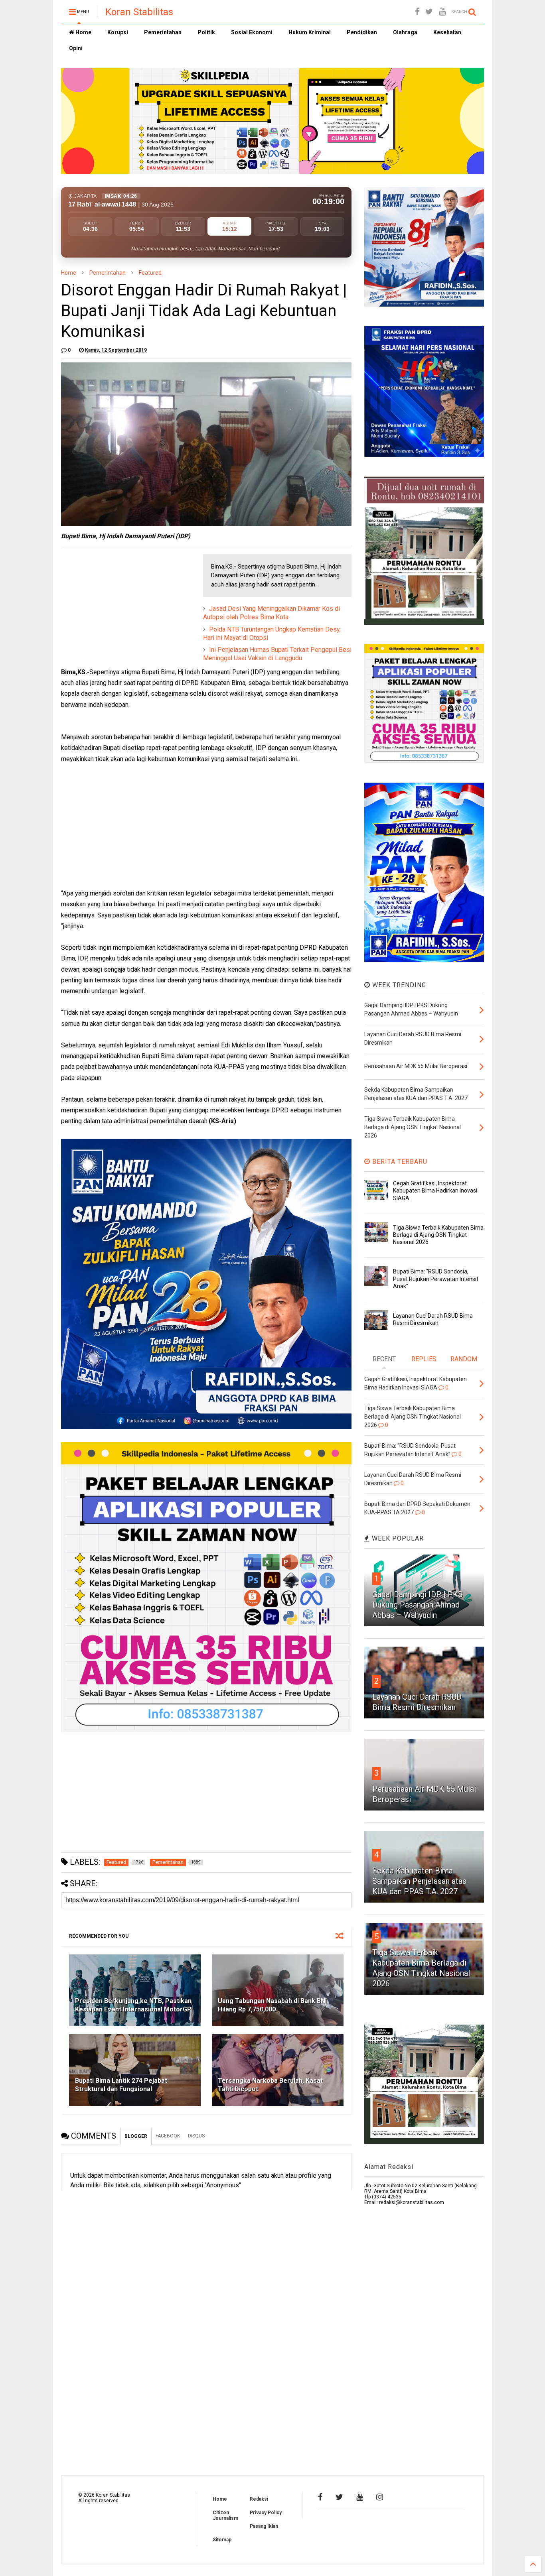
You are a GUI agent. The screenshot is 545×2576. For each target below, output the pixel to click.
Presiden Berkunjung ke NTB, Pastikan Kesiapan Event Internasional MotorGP (133, 2005)
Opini (76, 48)
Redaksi (259, 2499)
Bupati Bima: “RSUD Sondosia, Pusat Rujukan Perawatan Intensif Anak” (436, 1279)
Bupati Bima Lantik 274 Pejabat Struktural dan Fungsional (121, 2085)
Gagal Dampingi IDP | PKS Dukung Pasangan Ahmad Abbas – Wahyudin (418, 1605)
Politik (206, 32)
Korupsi (118, 32)
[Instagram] (380, 2497)
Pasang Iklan (264, 2526)
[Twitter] (429, 12)
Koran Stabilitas (139, 12)
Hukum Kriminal (310, 32)
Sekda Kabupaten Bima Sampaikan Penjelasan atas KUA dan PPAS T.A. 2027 (419, 1881)
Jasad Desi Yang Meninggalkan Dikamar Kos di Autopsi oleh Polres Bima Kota (272, 613)
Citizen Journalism (225, 2515)
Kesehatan (447, 32)
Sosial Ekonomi (252, 32)
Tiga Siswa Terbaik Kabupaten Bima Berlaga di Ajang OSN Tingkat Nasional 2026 (438, 1235)
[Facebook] (417, 12)
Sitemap (222, 2540)
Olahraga (405, 32)
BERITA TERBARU (399, 1162)
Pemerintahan (163, 32)
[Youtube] (442, 12)
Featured (150, 273)
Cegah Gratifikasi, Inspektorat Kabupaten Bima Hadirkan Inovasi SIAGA (435, 1191)
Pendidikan (362, 32)
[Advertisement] (121, 604)
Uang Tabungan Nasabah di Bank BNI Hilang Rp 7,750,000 (272, 2005)
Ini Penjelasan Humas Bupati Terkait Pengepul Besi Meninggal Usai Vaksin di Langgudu (277, 654)
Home (83, 32)
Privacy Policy (266, 2513)
